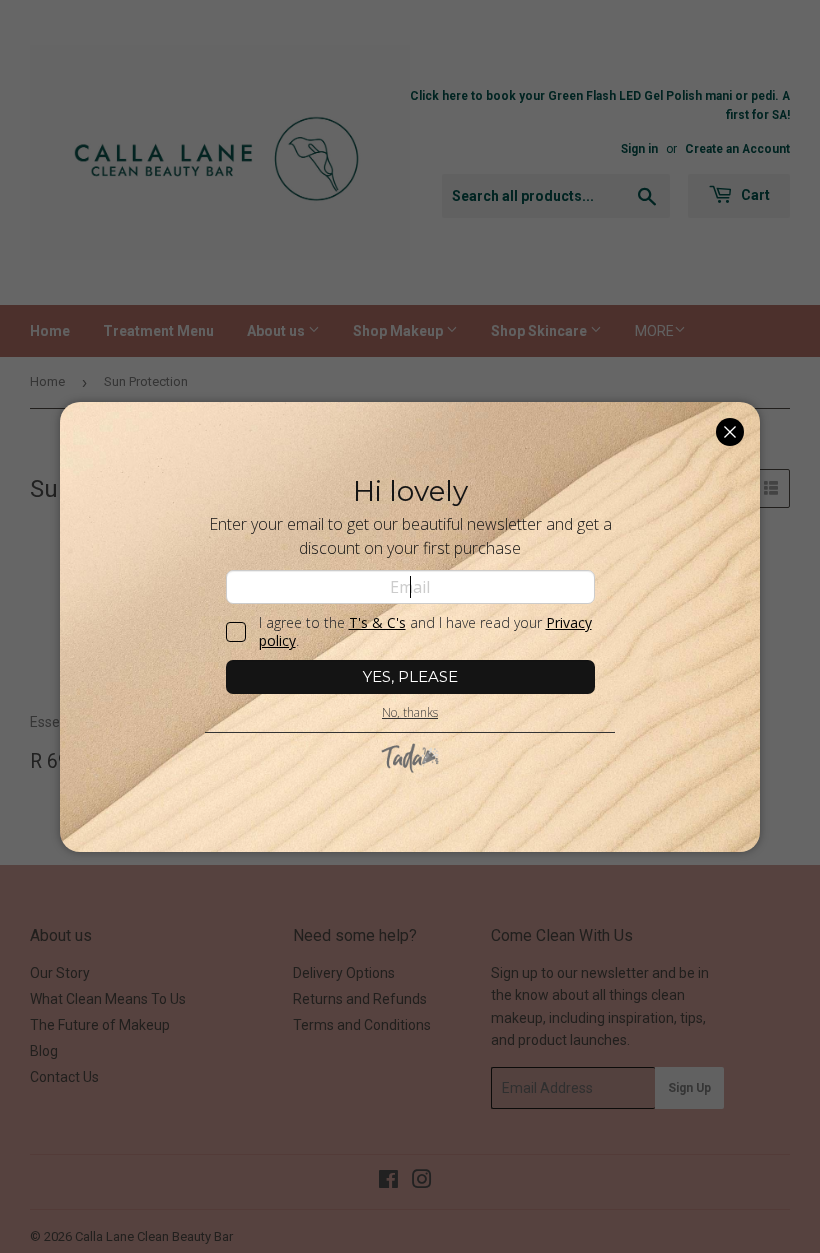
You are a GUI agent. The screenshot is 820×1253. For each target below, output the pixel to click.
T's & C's (377, 622)
